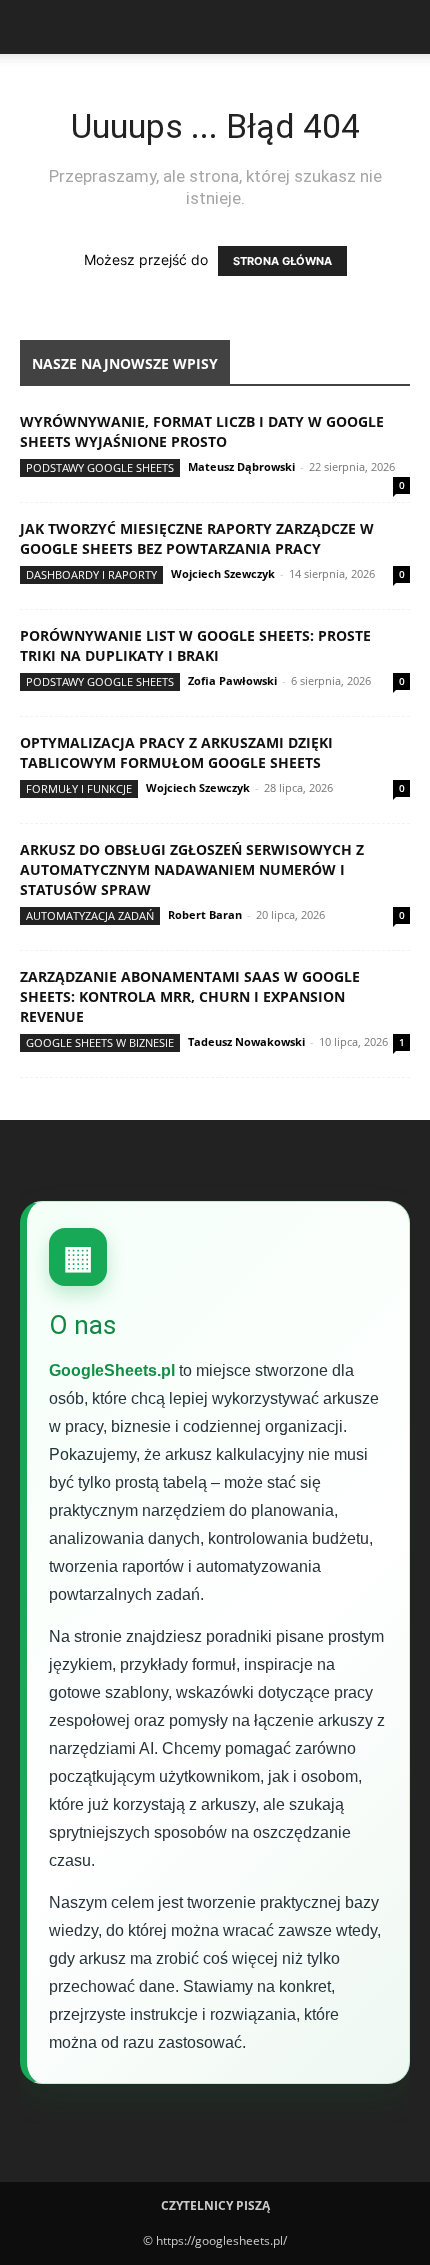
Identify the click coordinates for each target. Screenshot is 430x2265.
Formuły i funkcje (79, 788)
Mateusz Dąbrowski (241, 466)
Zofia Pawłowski (232, 680)
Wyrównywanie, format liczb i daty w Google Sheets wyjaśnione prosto (202, 431)
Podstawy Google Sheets (100, 467)
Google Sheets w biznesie (100, 1042)
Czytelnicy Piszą (215, 2205)
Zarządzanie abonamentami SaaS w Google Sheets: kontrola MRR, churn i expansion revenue (190, 996)
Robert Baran (205, 914)
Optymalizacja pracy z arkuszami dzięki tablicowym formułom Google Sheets (176, 752)
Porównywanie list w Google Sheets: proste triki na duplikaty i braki (195, 645)
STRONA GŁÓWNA (282, 261)
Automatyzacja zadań (90, 915)
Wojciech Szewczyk (223, 573)
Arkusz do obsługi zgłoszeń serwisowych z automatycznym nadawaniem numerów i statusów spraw (192, 869)
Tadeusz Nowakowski (246, 1041)
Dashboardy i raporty (91, 574)
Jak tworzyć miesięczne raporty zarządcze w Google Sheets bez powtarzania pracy (197, 538)
